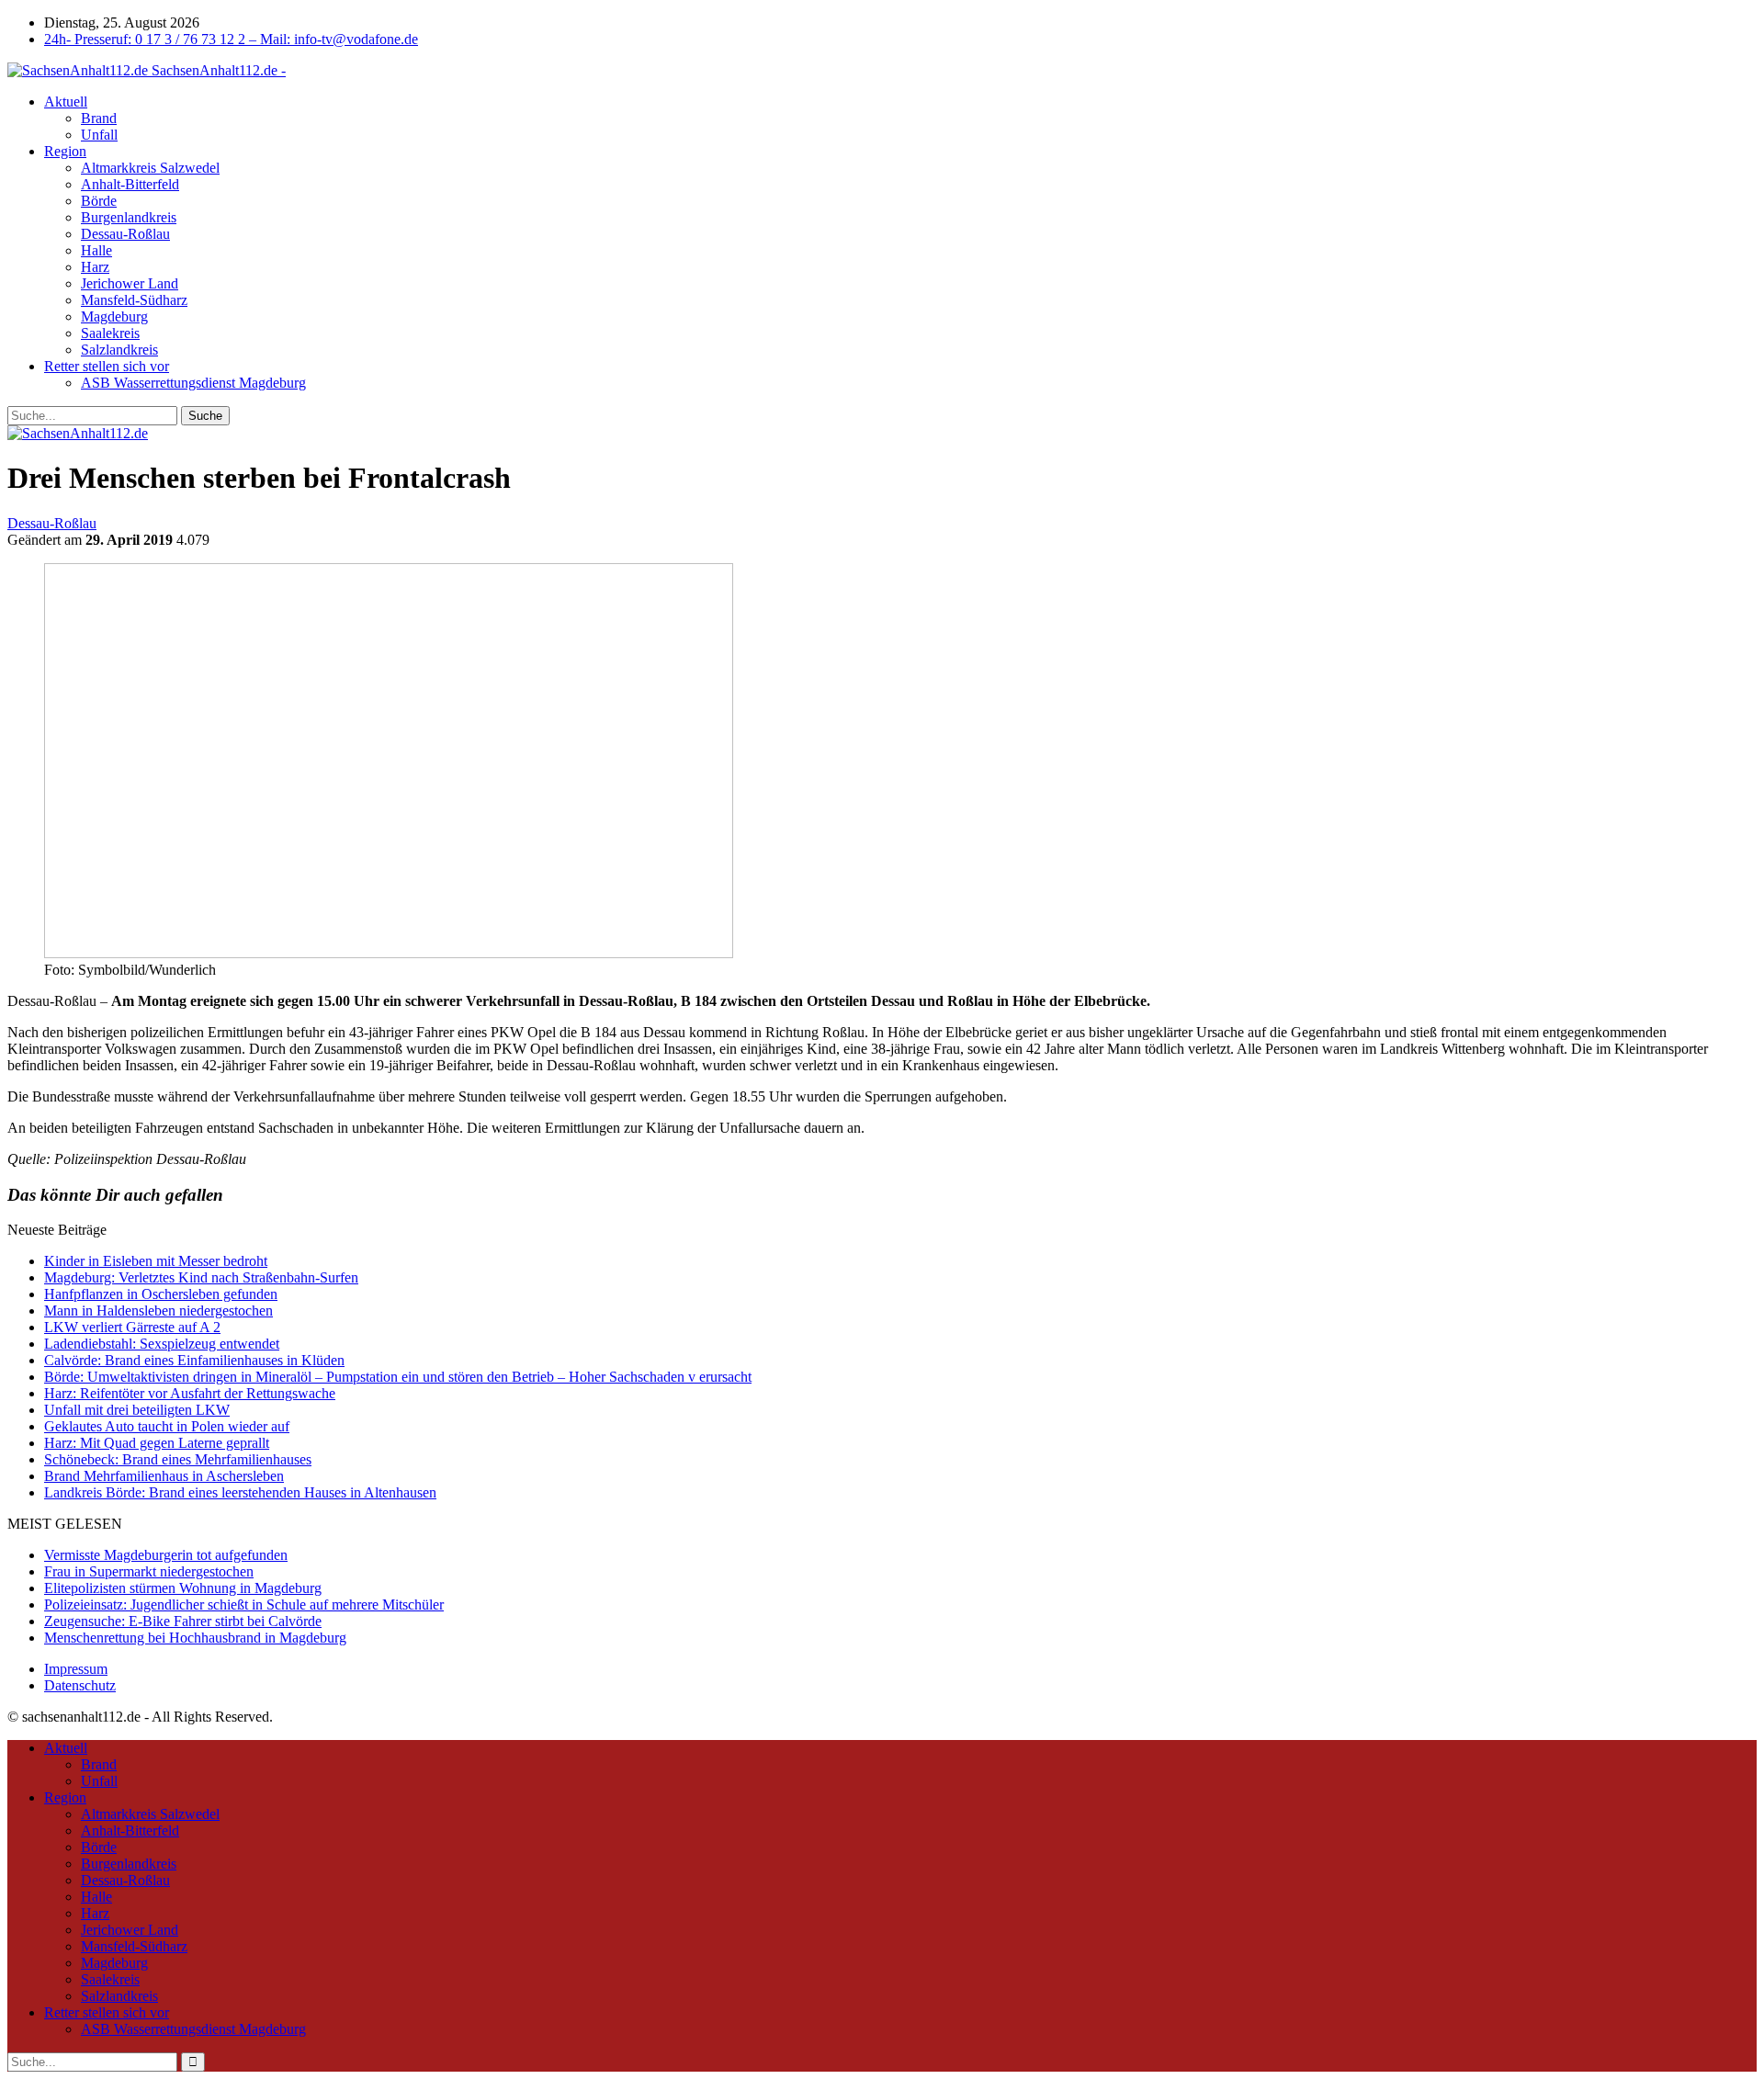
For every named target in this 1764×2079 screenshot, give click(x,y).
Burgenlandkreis (129, 217)
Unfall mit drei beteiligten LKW (137, 1410)
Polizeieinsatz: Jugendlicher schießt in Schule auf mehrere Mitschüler (244, 1604)
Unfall (99, 135)
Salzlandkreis (119, 350)
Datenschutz (80, 1685)
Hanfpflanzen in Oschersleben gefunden (161, 1294)
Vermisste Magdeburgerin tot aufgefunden (166, 1555)
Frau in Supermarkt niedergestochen (149, 1571)
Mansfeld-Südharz (134, 300)
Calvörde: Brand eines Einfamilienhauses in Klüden (194, 1360)
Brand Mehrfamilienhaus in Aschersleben (164, 1476)
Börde (99, 201)
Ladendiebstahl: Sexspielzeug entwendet (162, 1344)
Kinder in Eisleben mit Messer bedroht (156, 1261)
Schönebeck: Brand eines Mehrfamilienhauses (178, 1459)
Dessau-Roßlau (125, 234)
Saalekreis (110, 333)
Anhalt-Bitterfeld (130, 184)
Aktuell (66, 102)
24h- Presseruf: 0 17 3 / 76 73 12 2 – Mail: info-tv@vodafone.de (231, 39)
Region (65, 151)
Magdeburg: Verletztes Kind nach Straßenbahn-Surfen (201, 1277)
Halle (96, 250)
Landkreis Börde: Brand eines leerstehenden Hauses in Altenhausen (240, 1492)
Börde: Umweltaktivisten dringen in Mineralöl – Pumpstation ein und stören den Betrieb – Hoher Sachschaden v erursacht (398, 1377)
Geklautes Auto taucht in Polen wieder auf (167, 1426)
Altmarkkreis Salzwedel (150, 168)
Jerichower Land (130, 283)
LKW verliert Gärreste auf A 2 (132, 1327)
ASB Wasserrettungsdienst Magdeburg (193, 383)
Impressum (76, 1669)
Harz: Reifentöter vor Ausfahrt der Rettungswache (190, 1393)
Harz (95, 267)
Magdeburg (114, 316)
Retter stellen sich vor (107, 366)
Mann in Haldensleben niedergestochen (158, 1311)
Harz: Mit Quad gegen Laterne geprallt (157, 1443)
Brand (99, 118)
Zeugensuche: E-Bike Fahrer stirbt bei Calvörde (183, 1621)
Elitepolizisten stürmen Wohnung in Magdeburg (183, 1588)
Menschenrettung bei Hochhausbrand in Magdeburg (195, 1638)
